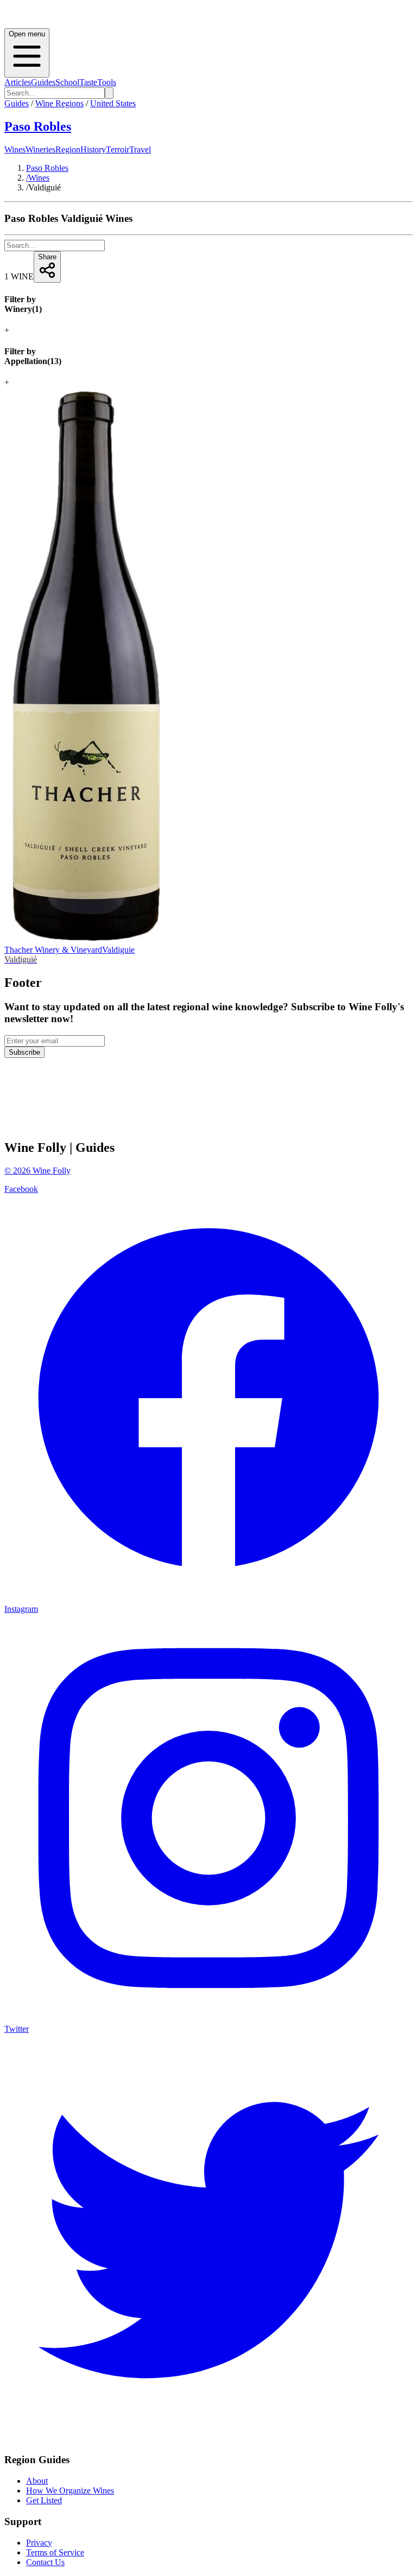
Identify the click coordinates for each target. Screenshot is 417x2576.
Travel (140, 149)
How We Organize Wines (70, 2491)
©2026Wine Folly (37, 1171)
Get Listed (44, 2500)
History (93, 149)
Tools (107, 82)
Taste (88, 82)
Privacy (39, 2543)
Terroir (118, 149)
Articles (18, 82)
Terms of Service (55, 2552)
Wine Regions (59, 103)
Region (68, 149)
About (37, 2481)
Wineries (40, 149)
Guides (43, 82)
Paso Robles (38, 126)
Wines (15, 149)
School (67, 82)
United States (113, 103)
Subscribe (24, 1052)
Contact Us (45, 2562)
